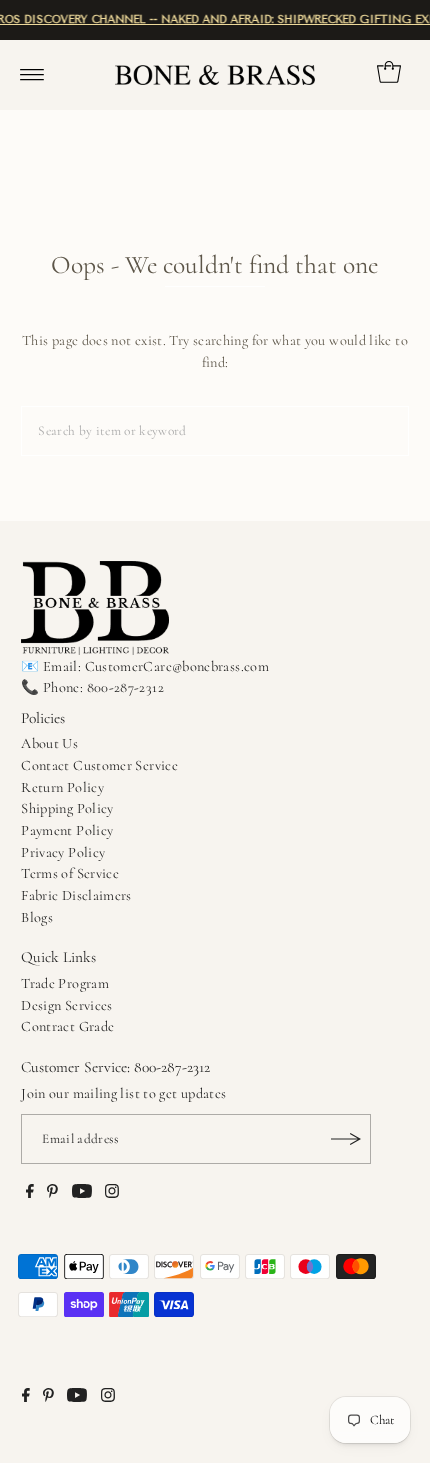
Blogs (37, 917)
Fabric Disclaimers (76, 895)
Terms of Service (70, 873)
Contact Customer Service (99, 765)
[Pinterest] (52, 1194)
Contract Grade (67, 1026)
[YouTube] (82, 1194)
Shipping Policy (67, 808)
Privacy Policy (63, 852)
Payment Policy (67, 830)
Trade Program (65, 983)
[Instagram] (112, 1194)
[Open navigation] (32, 75)
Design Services (66, 1005)
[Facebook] (30, 1194)
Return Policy (62, 787)
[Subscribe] (346, 1139)
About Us (49, 743)
